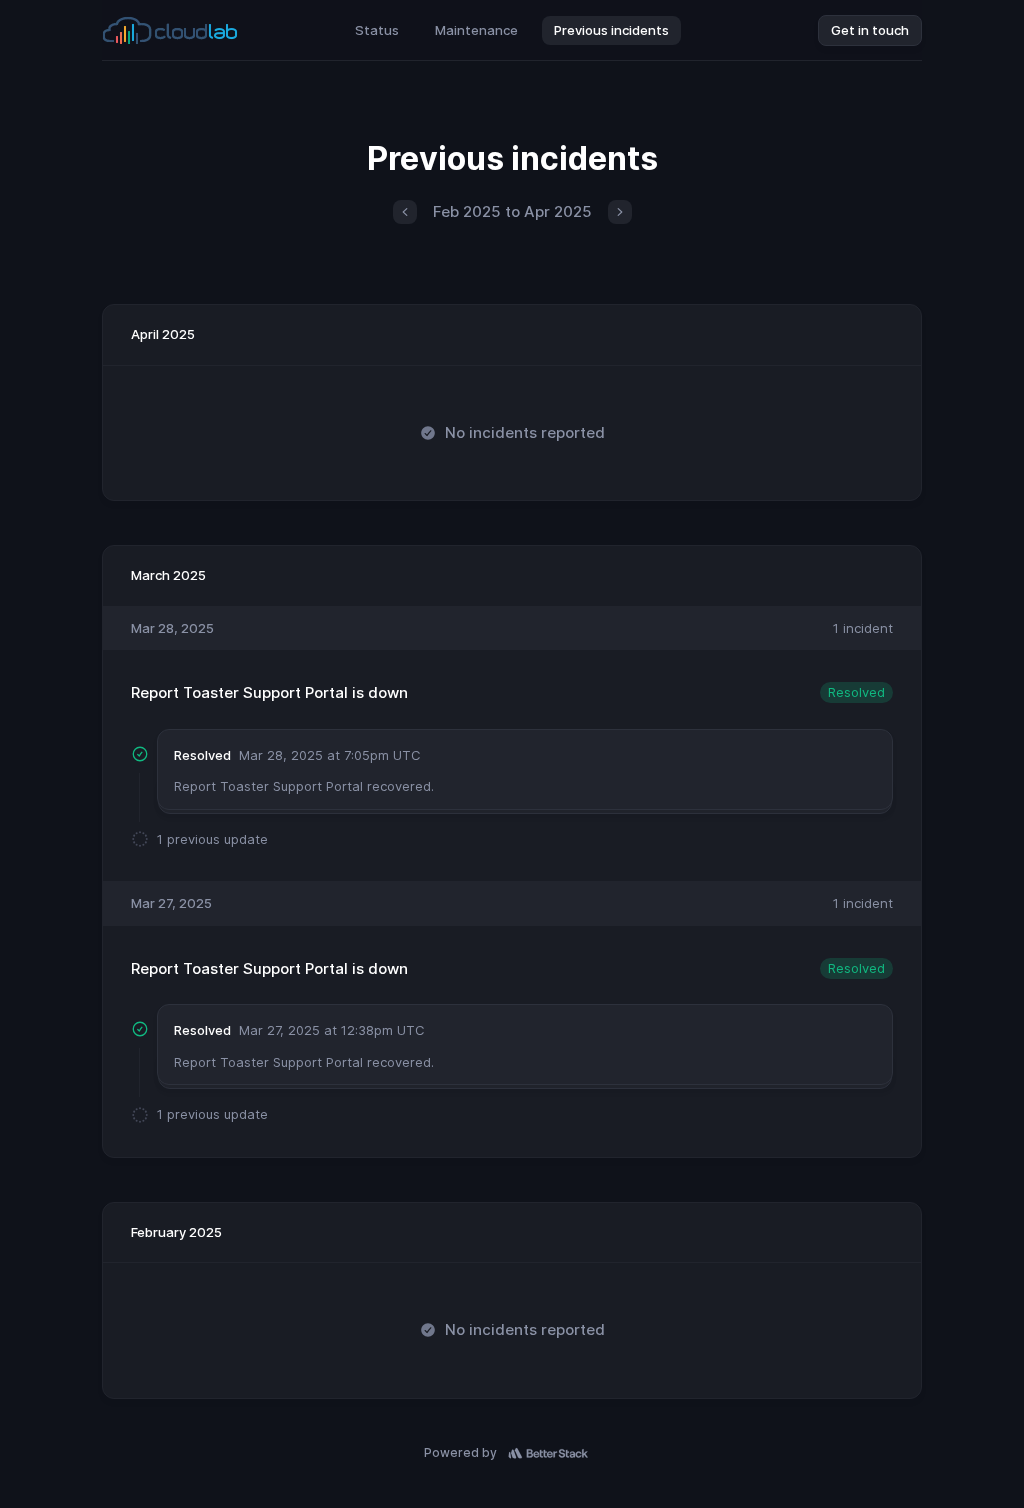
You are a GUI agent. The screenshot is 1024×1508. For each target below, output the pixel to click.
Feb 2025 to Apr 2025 (512, 211)
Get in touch (870, 30)
